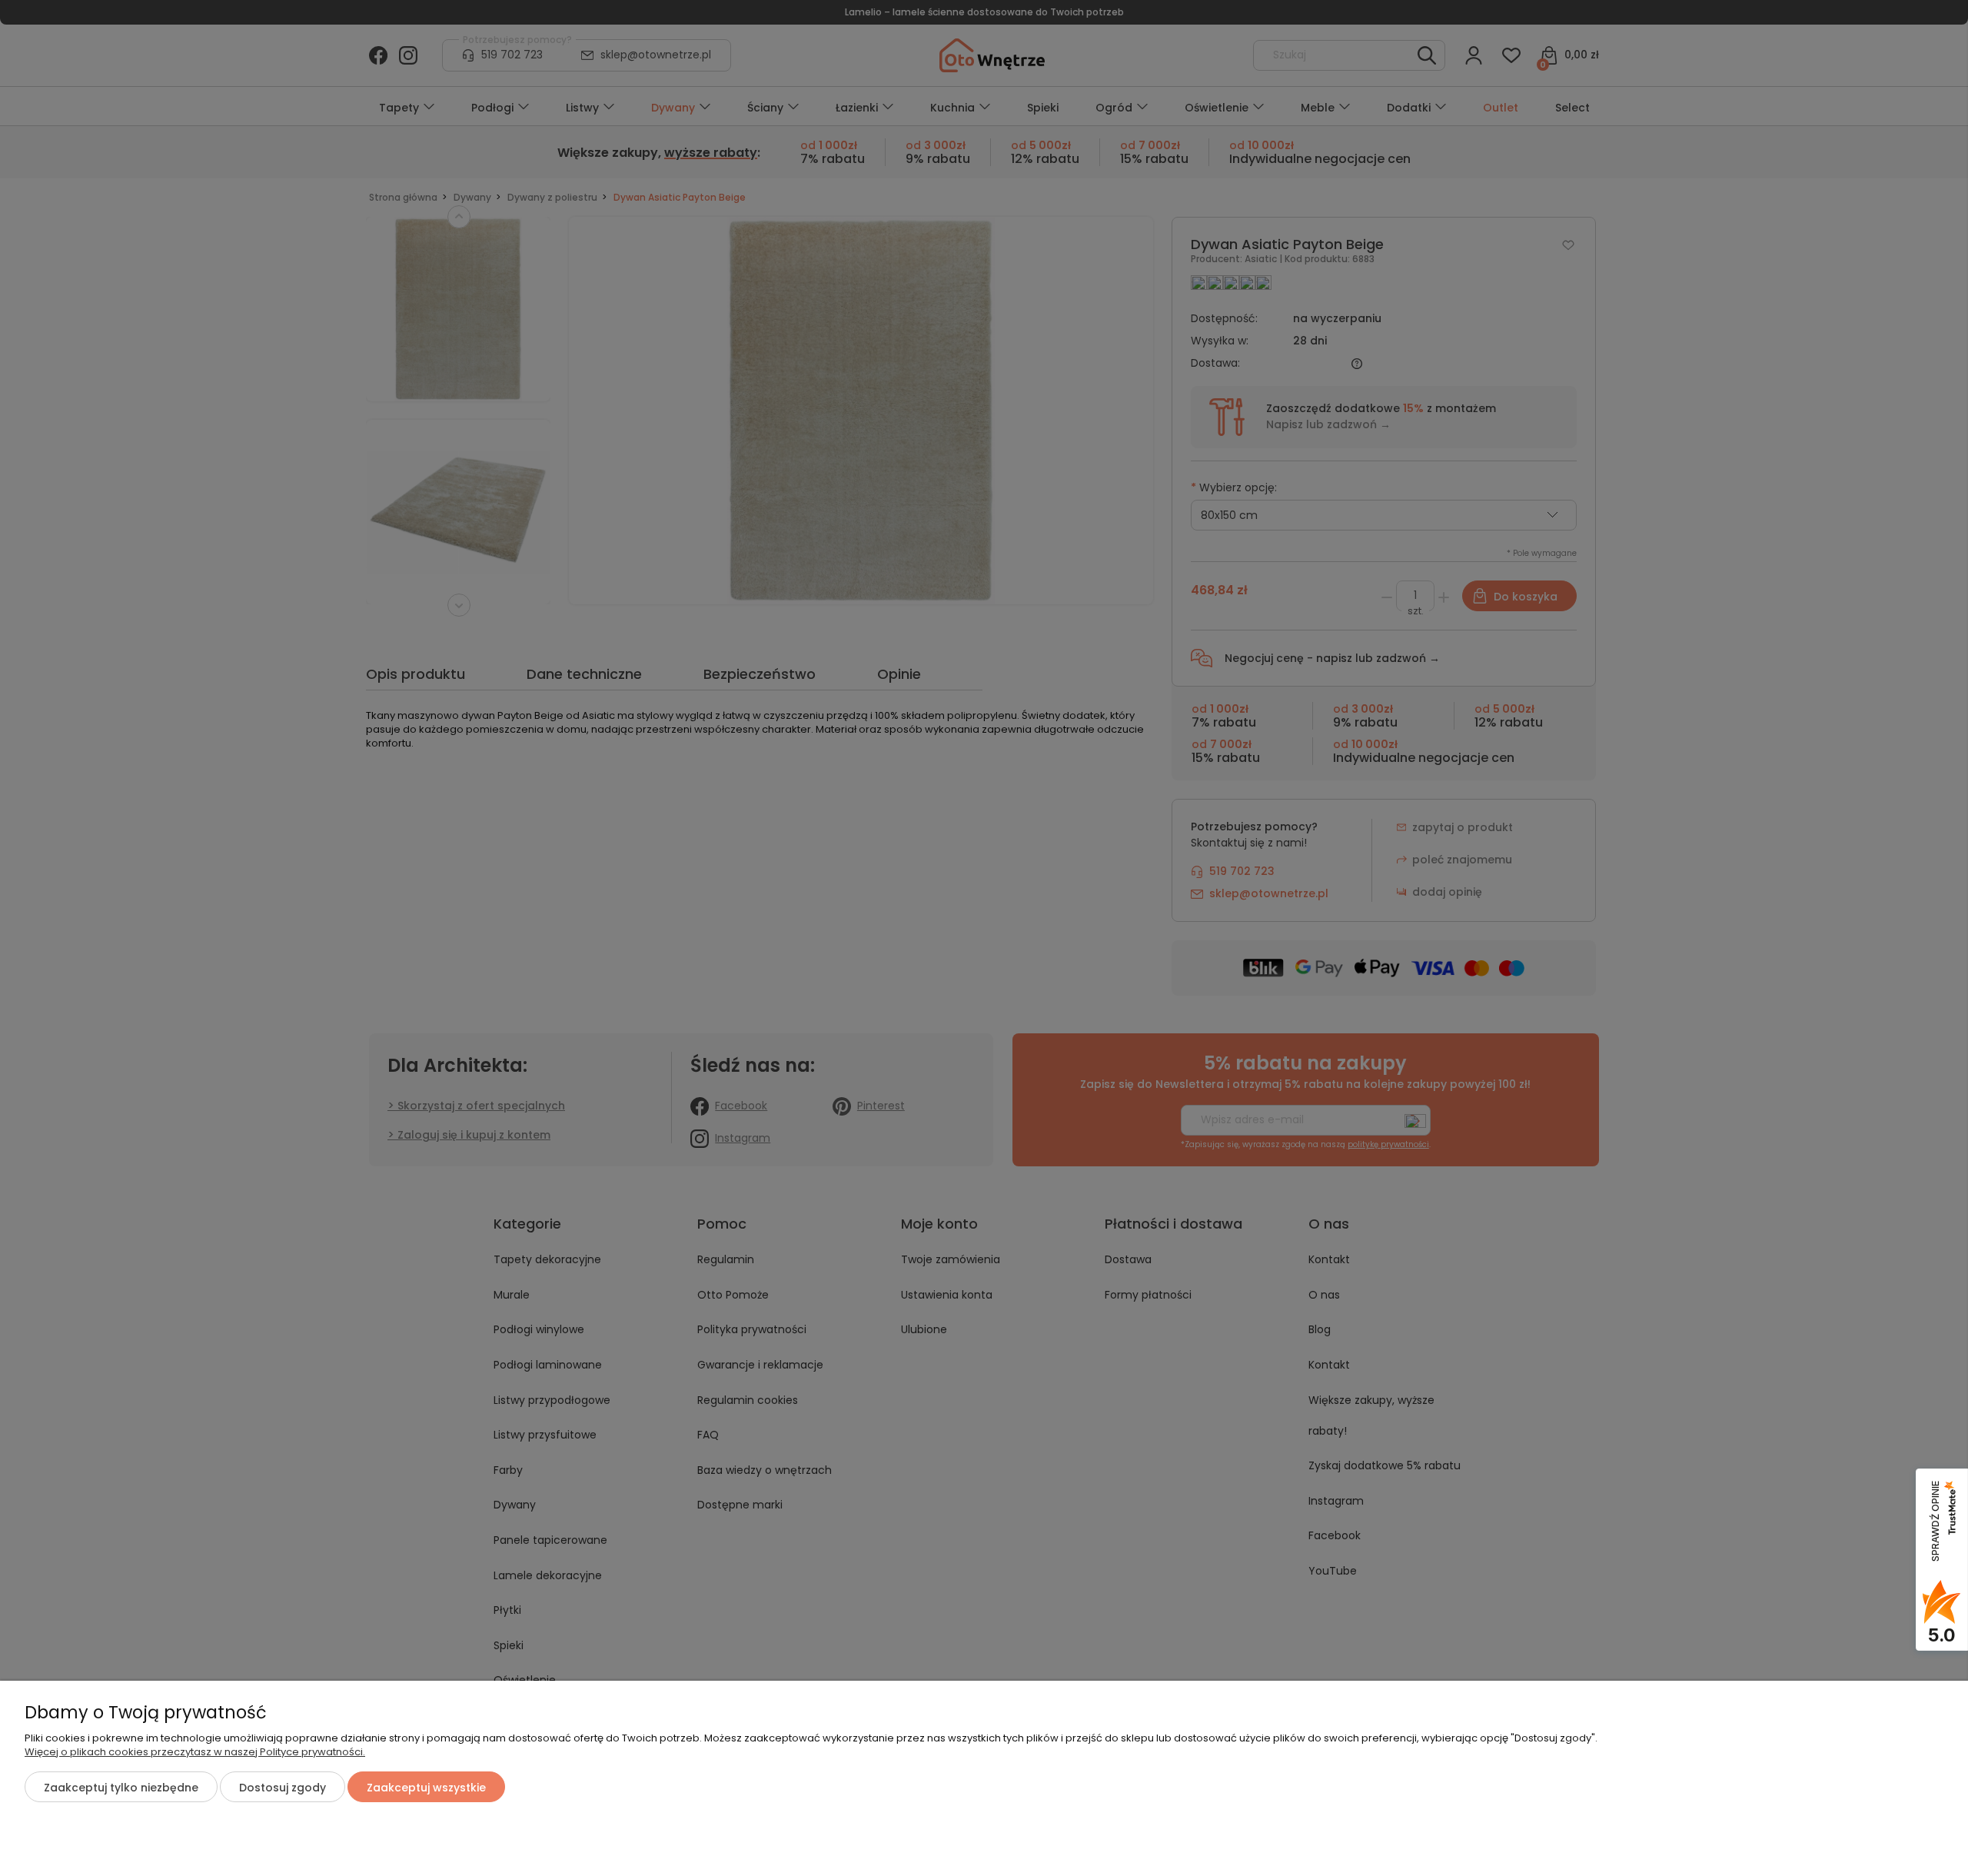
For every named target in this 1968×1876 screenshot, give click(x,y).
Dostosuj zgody (283, 1788)
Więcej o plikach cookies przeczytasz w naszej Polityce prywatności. (195, 1752)
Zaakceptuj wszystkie (426, 1788)
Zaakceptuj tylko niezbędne (121, 1788)
